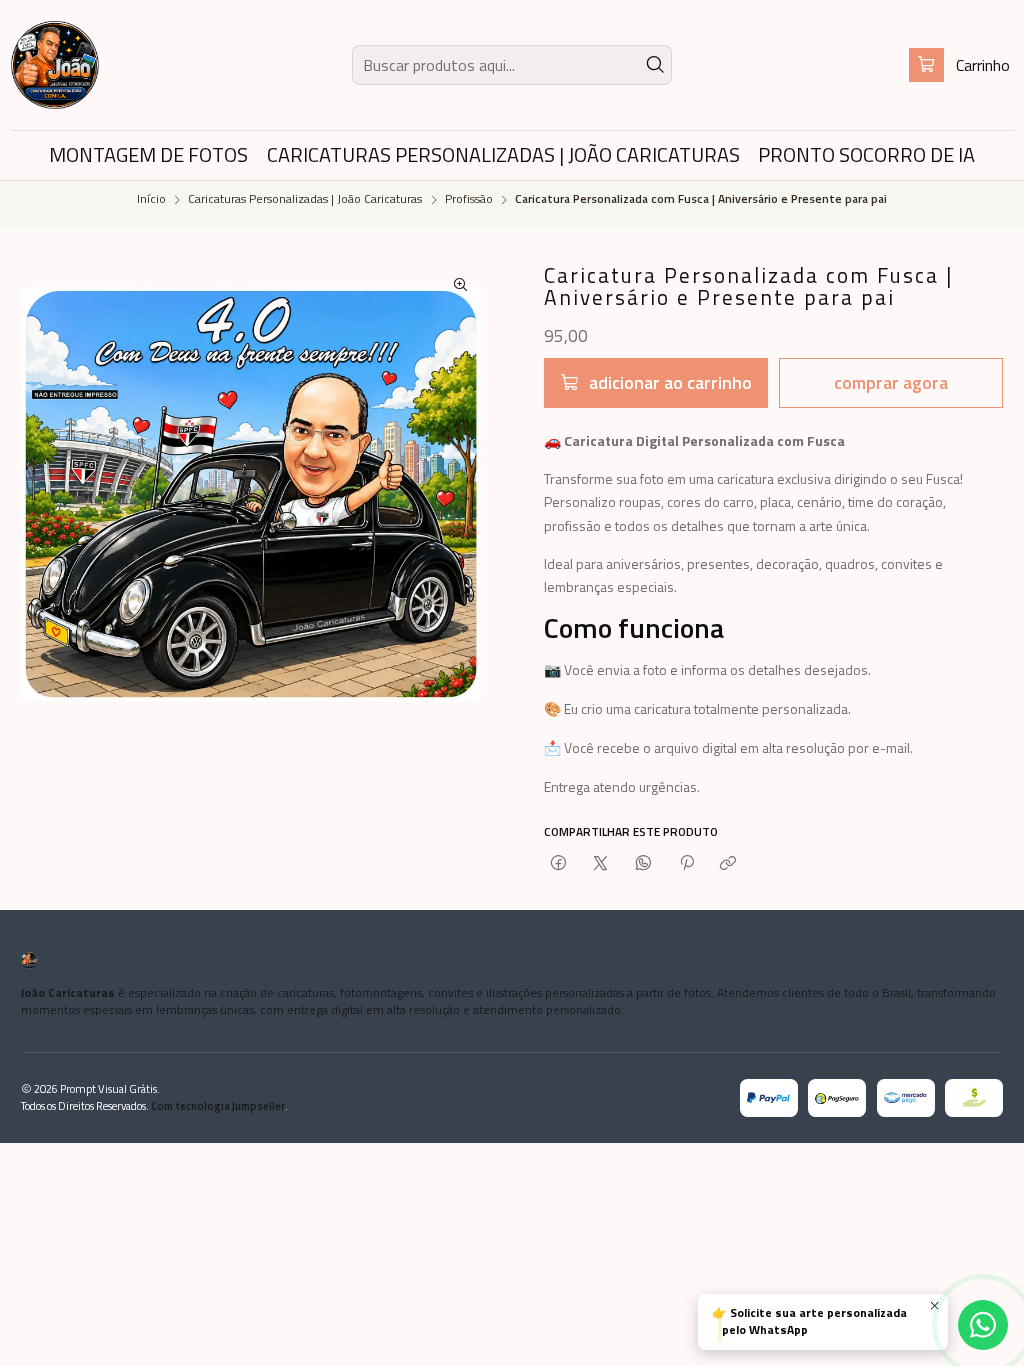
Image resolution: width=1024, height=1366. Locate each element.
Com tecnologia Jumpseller (218, 1105)
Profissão (469, 200)
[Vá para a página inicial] (55, 65)
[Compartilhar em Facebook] (559, 864)
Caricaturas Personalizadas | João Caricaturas (305, 200)
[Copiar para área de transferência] (728, 864)
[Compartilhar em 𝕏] (601, 864)
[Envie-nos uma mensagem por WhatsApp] (983, 1325)
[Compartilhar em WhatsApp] (644, 864)
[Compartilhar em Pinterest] (686, 864)
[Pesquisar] (655, 65)
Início (151, 200)
